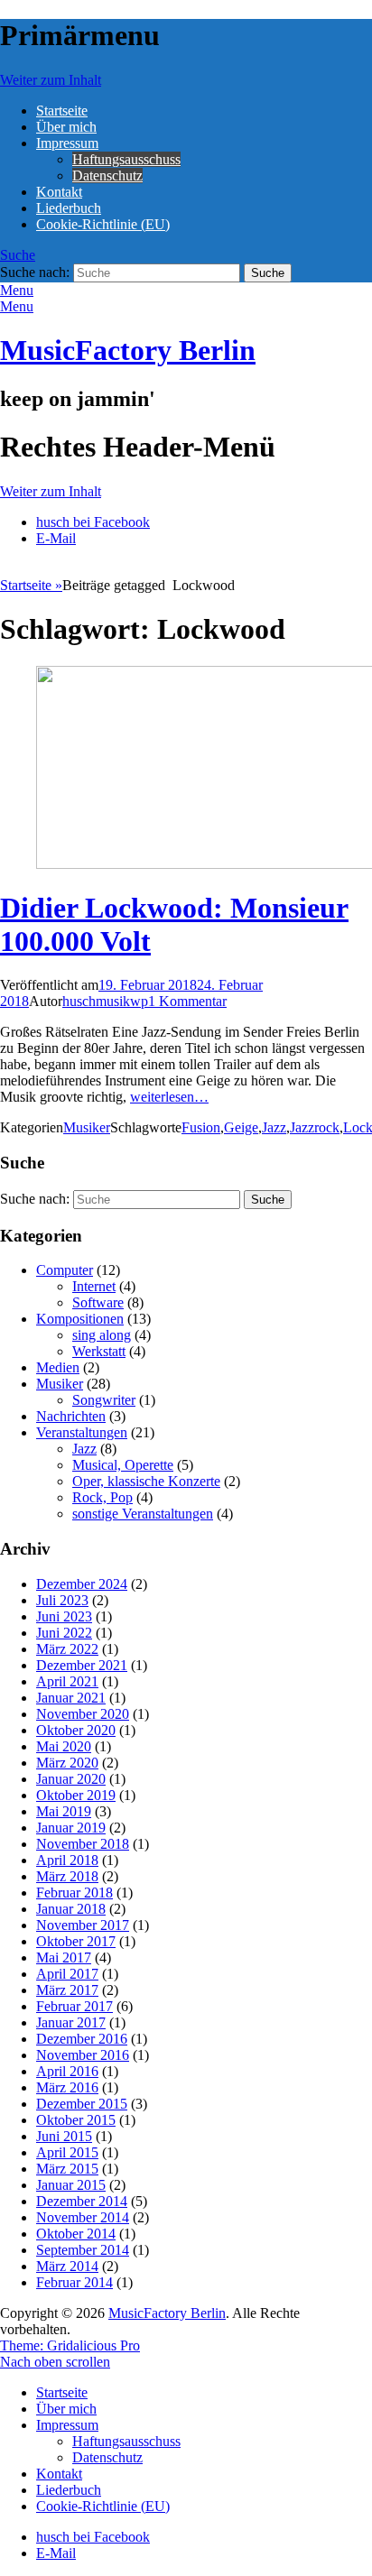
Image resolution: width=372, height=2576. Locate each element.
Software (98, 1302)
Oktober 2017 (76, 1941)
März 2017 (67, 1990)
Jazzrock (315, 1127)
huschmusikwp (105, 1001)
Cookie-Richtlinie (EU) (103, 224)
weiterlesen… (169, 1097)
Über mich (66, 127)
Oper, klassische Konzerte (146, 1481)
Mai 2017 (64, 1957)
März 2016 (67, 2087)
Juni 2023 (64, 1616)
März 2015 (67, 2169)
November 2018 (83, 1844)
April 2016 (67, 2071)
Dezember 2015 (82, 2104)
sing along (102, 1335)
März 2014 (67, 2266)
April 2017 (67, 1974)
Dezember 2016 (82, 2039)
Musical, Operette (123, 1465)
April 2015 (67, 2152)
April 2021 (67, 1681)
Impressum (67, 143)
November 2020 (83, 1714)
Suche (18, 255)
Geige (241, 1127)
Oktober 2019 (76, 1795)
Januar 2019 (71, 1828)
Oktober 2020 (76, 1730)
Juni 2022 (64, 1633)
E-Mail (56, 538)
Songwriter (104, 1400)
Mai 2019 (64, 1811)
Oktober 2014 (76, 2234)
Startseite (62, 111)
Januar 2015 (71, 2185)
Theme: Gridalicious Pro (70, 2345)
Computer (65, 1270)
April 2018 (67, 1860)
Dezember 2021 (82, 1665)
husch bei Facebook (93, 522)
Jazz (274, 1127)
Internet (94, 1286)
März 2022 (67, 1649)
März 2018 (67, 1876)
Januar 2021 (71, 1698)
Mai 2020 (64, 1746)
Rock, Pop (102, 1497)
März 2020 (67, 1763)
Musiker (87, 1127)
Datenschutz (107, 175)
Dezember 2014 (82, 2201)
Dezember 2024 (82, 1584)
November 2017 (83, 1925)
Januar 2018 (71, 1909)
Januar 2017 (71, 2022)
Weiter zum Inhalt (51, 80)
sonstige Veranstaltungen (143, 1514)
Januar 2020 (71, 1779)
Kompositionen (80, 1319)
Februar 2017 (74, 2006)
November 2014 (83, 2217)
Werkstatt (99, 1351)
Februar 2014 (74, 2282)
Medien (58, 1367)
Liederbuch (69, 208)
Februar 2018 (74, 1893)
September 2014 (83, 2250)
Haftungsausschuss (126, 159)
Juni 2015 (64, 2136)
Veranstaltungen (82, 1432)
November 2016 (83, 2055)
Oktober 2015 (76, 2120)
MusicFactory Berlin (128, 350)
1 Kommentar (187, 1001)
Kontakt (59, 192)
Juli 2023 (62, 1600)
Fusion (201, 1127)
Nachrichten (71, 1416)
